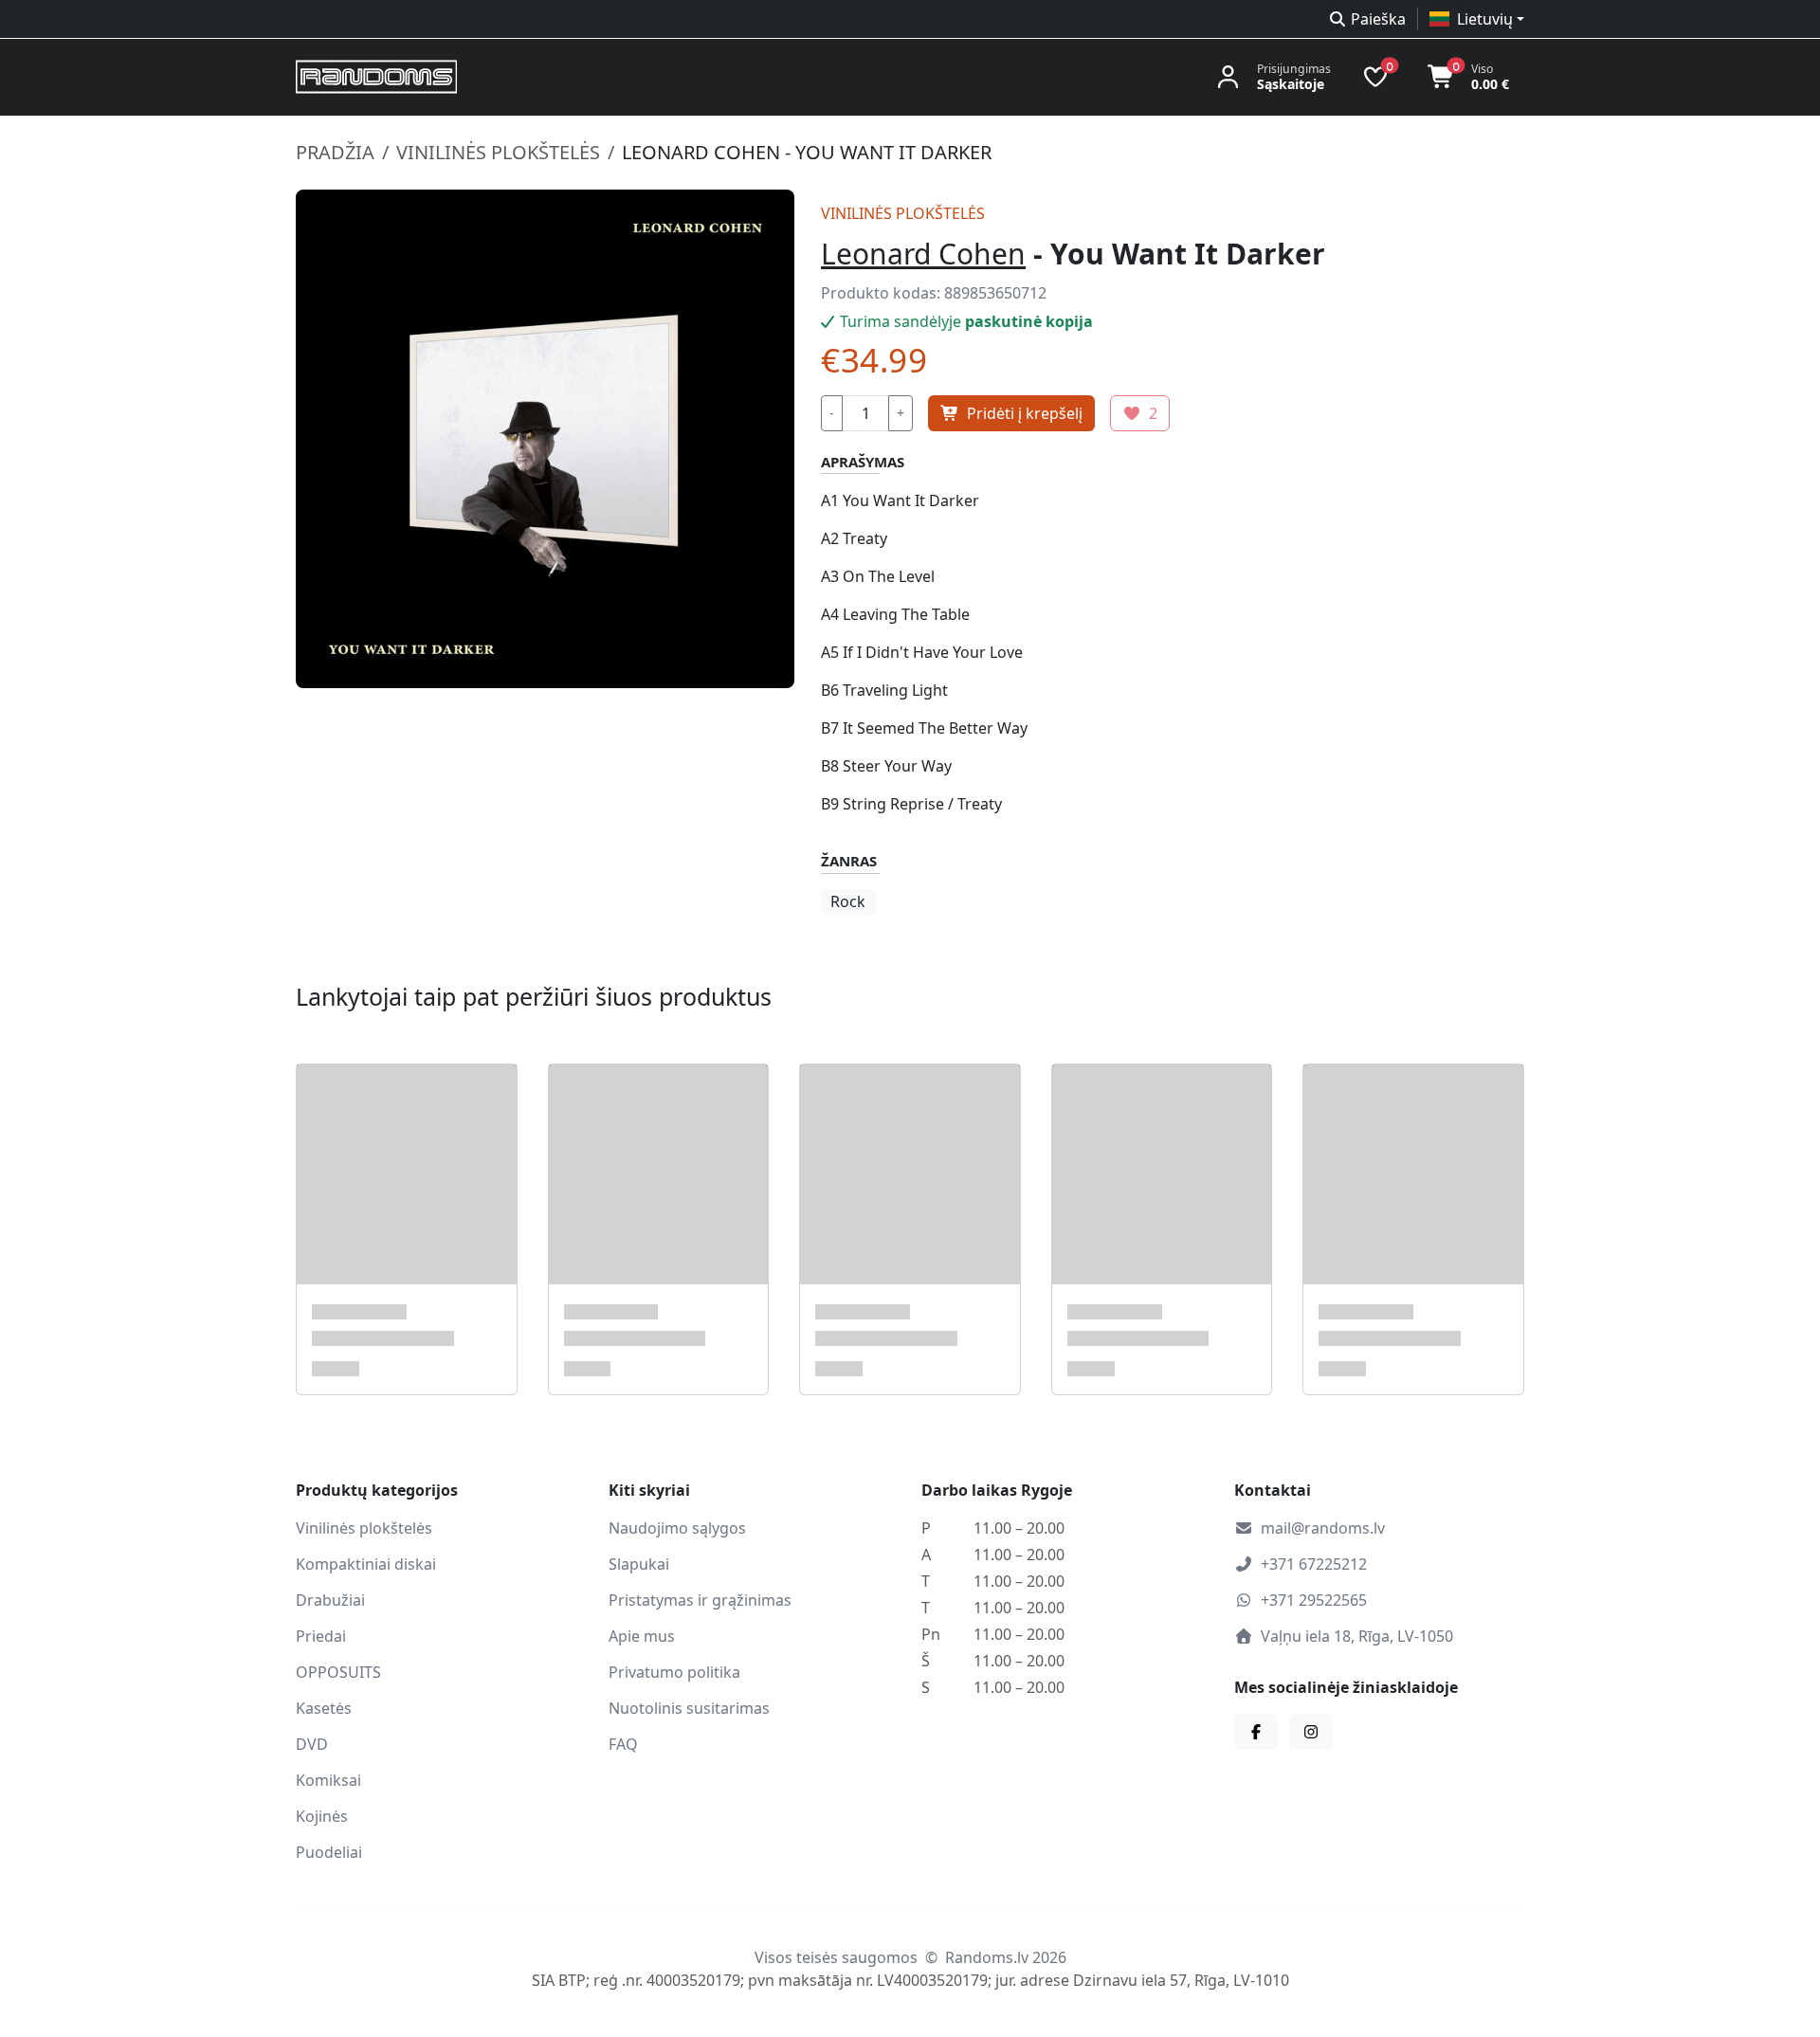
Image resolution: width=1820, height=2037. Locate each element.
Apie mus (642, 1636)
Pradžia (335, 152)
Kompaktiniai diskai (366, 1564)
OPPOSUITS (338, 1672)
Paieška (1378, 19)
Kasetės (324, 1708)
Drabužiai (330, 1600)
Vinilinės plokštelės (498, 152)
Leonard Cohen (923, 254)
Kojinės (322, 1816)
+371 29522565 (1314, 1600)
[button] (1477, 19)
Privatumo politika (674, 1672)
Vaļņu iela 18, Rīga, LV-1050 (1357, 1636)
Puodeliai (329, 1852)
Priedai (321, 1636)
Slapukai (639, 1564)
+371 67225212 (1314, 1564)
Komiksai (328, 1780)
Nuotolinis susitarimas (689, 1708)
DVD (312, 1744)
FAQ (623, 1744)
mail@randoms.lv (1323, 1528)
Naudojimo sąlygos (677, 1528)
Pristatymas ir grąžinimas (700, 1600)
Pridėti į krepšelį (1025, 413)
